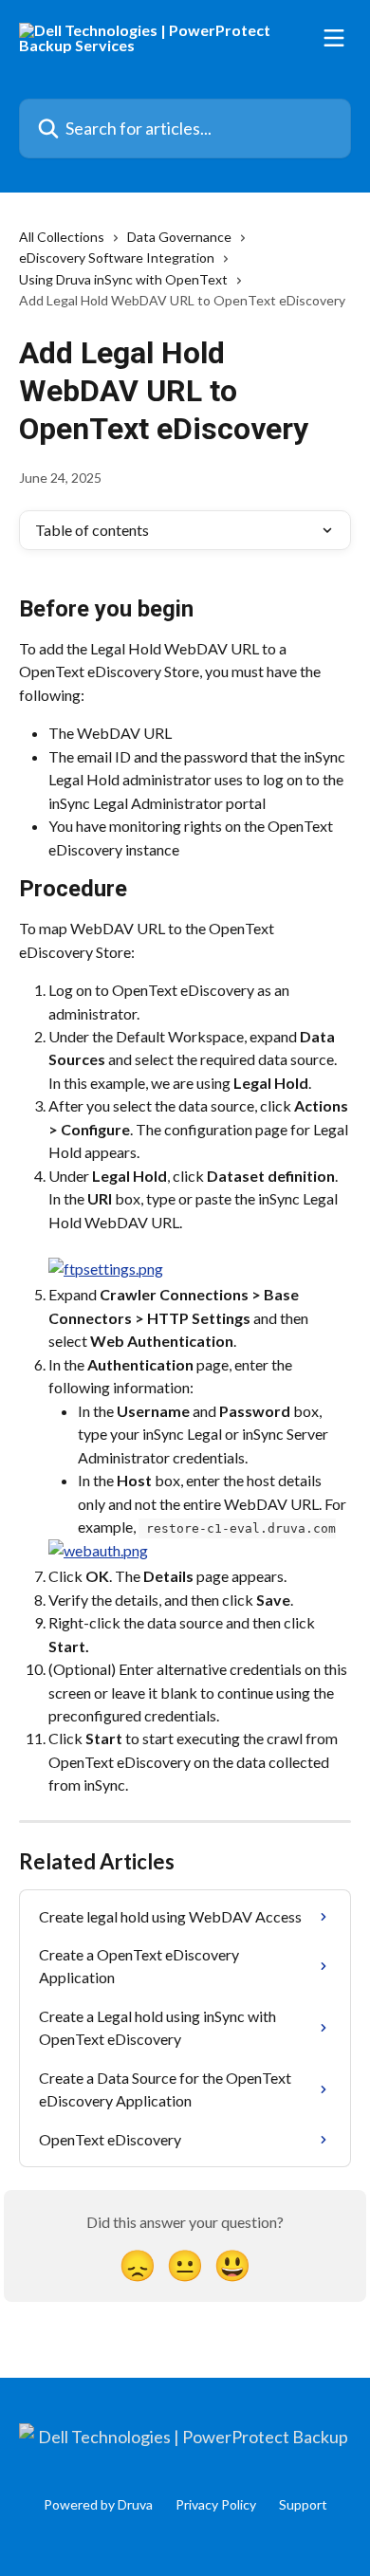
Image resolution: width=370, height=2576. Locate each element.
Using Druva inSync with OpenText (123, 279)
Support (303, 2504)
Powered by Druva (98, 2504)
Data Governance (179, 237)
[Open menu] (334, 38)
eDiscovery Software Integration (117, 258)
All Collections (62, 237)
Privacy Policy (216, 2504)
